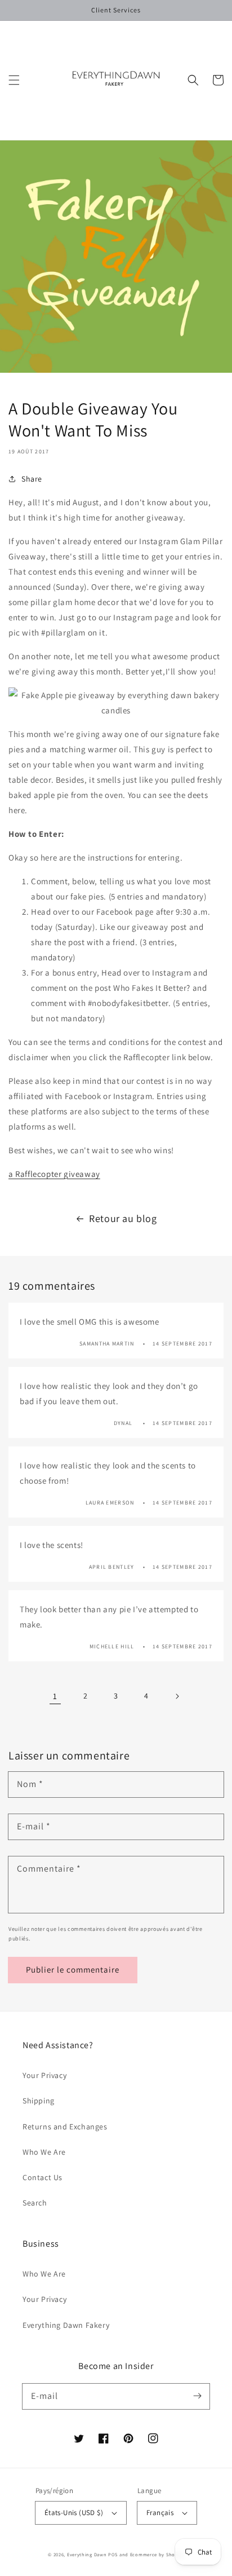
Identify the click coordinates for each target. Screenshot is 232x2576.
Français (160, 2513)
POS (113, 2554)
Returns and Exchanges (65, 2127)
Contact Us (43, 2177)
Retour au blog (123, 1218)
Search (35, 2203)
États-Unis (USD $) (74, 2513)
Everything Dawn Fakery (66, 2325)
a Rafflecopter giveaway (54, 1174)
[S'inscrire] (197, 2396)
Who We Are (44, 2152)
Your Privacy (44, 2075)
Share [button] (32, 479)
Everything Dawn (87, 2554)
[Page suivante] (177, 1696)
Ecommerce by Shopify (157, 2554)
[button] (14, 80)
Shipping (39, 2101)
